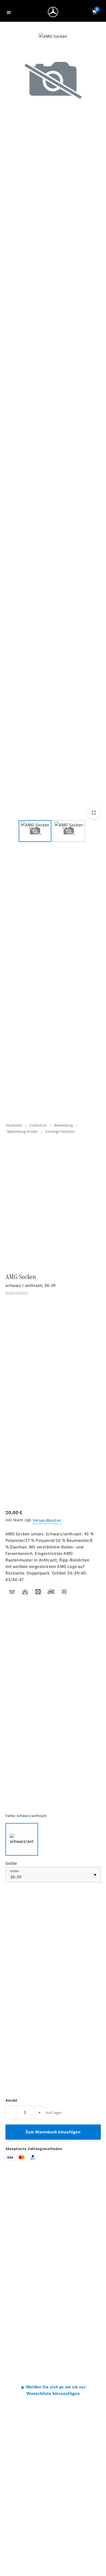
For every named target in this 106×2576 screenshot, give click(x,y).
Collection (38, 1125)
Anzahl (11, 2100)
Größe (14, 1871)
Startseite (14, 1125)
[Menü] (10, 12)
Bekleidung (64, 1125)
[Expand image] (93, 813)
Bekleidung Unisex (22, 1132)
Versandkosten (47, 1520)
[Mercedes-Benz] (54, 13)
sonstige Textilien (60, 1132)
